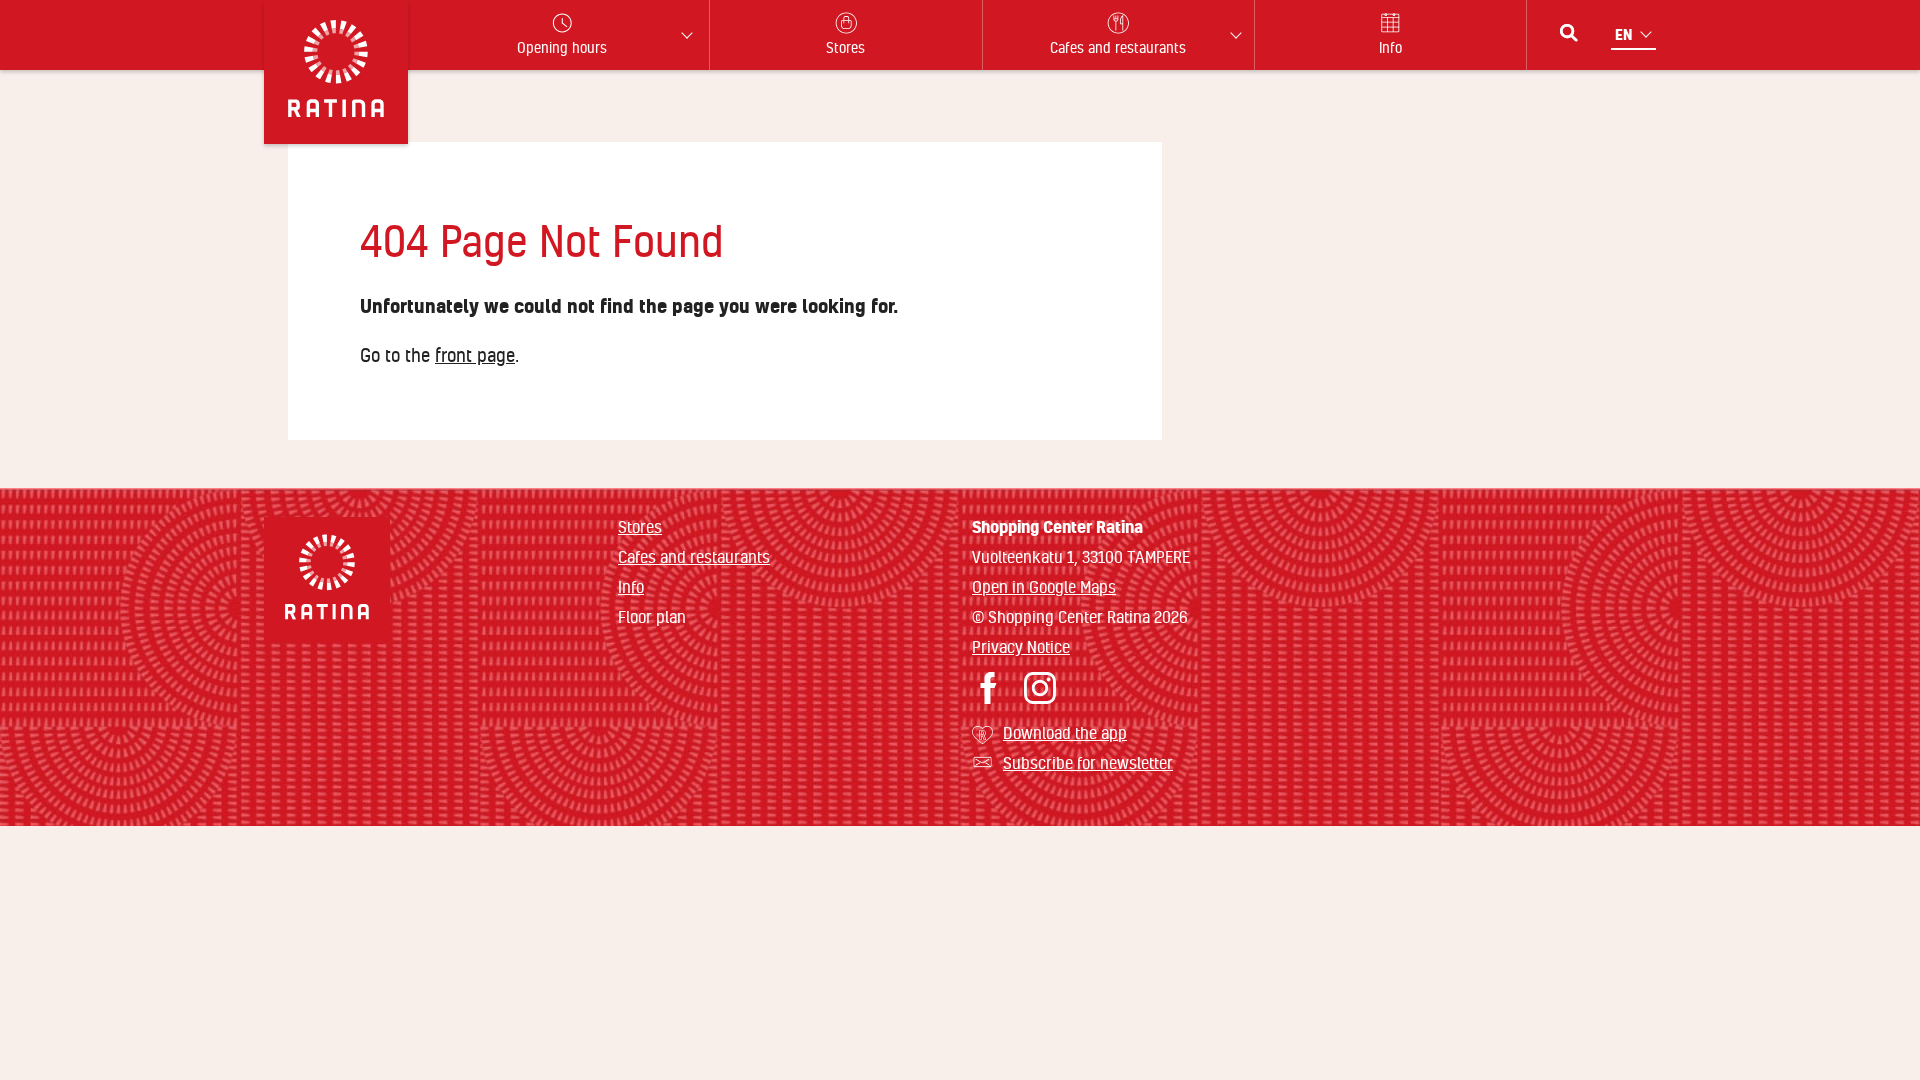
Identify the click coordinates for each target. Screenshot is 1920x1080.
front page (475, 355)
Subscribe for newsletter (1088, 762)
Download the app (1065, 732)
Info (631, 586)
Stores (640, 526)
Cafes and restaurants (694, 556)
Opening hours (562, 47)
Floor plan (652, 617)
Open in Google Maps (1044, 586)
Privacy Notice (1021, 646)
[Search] (1569, 33)
